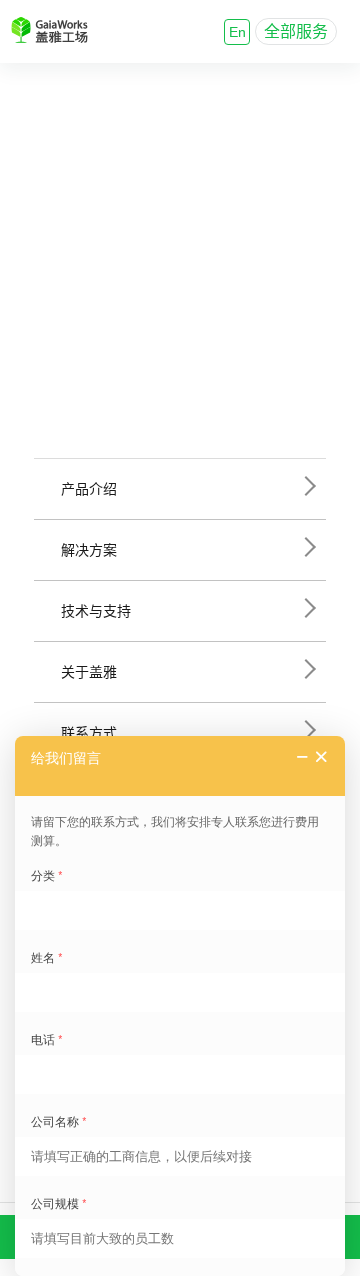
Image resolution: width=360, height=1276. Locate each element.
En (237, 32)
